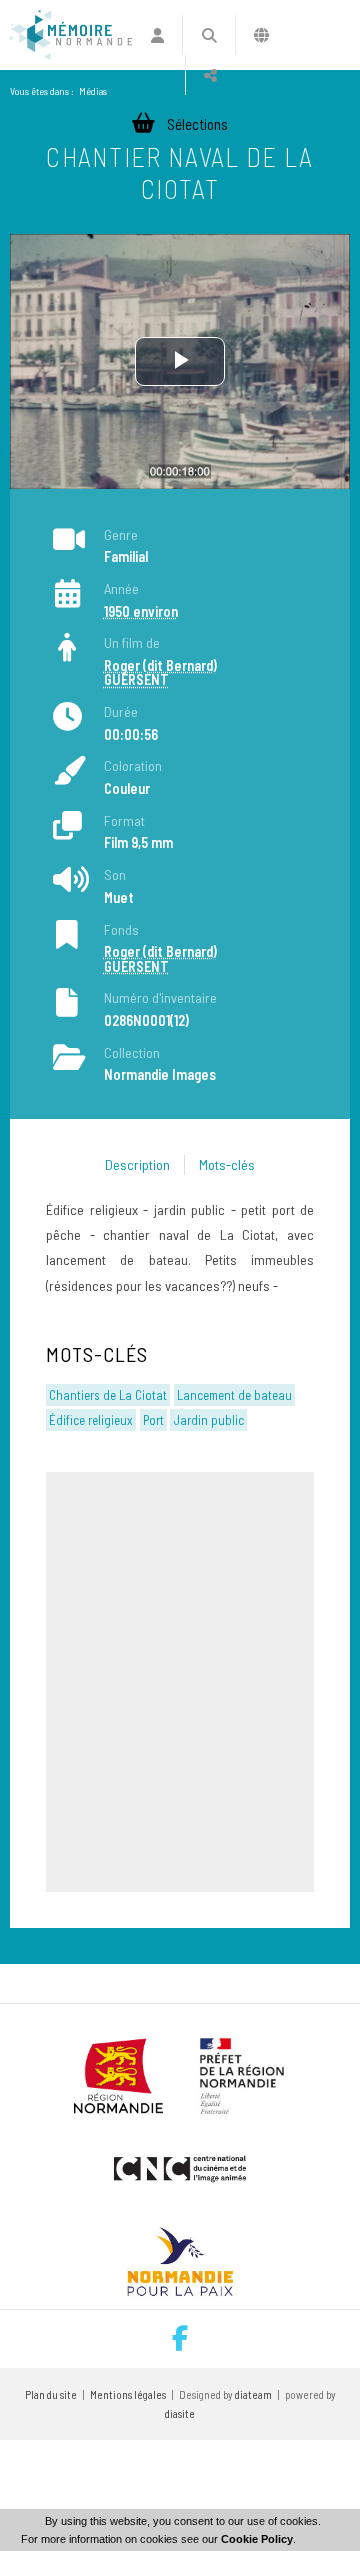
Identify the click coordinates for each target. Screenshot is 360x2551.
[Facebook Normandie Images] (180, 2339)
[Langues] (261, 35)
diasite (180, 2413)
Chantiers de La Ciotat (108, 1395)
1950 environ (141, 611)
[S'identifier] (157, 35)
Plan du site (51, 2394)
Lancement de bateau (234, 1395)
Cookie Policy (257, 2539)
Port (153, 1420)
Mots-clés (227, 1164)
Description (137, 1164)
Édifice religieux (91, 1420)
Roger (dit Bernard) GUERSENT (160, 672)
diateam (253, 2394)
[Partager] (210, 75)
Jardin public (209, 1420)
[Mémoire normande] (71, 35)
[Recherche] (208, 35)
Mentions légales (128, 2394)
